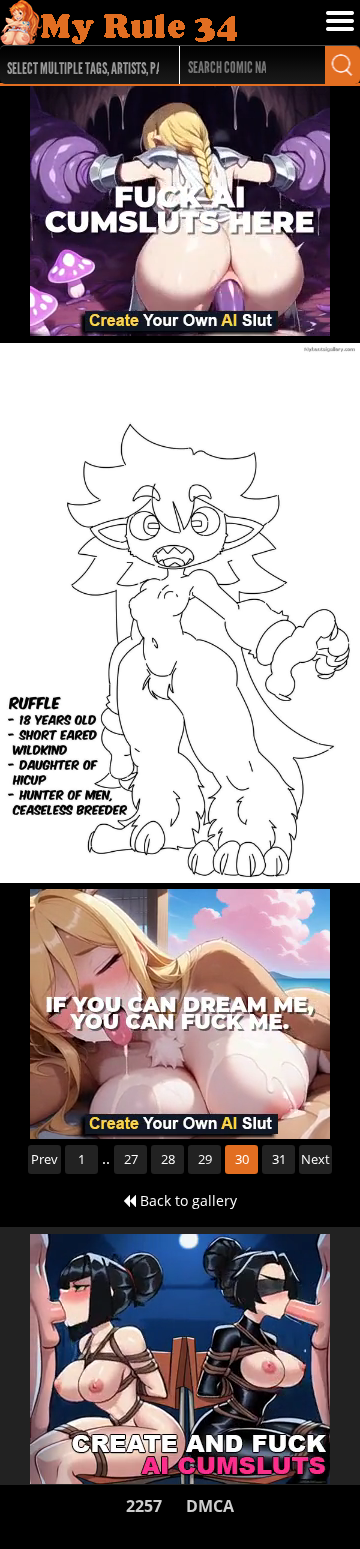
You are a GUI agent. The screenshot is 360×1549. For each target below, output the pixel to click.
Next (315, 1159)
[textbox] (85, 65)
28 (168, 1159)
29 (205, 1159)
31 (279, 1159)
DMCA (210, 1506)
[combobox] (80, 65)
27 (131, 1159)
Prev (44, 1159)
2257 (144, 1506)
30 (242, 1159)
